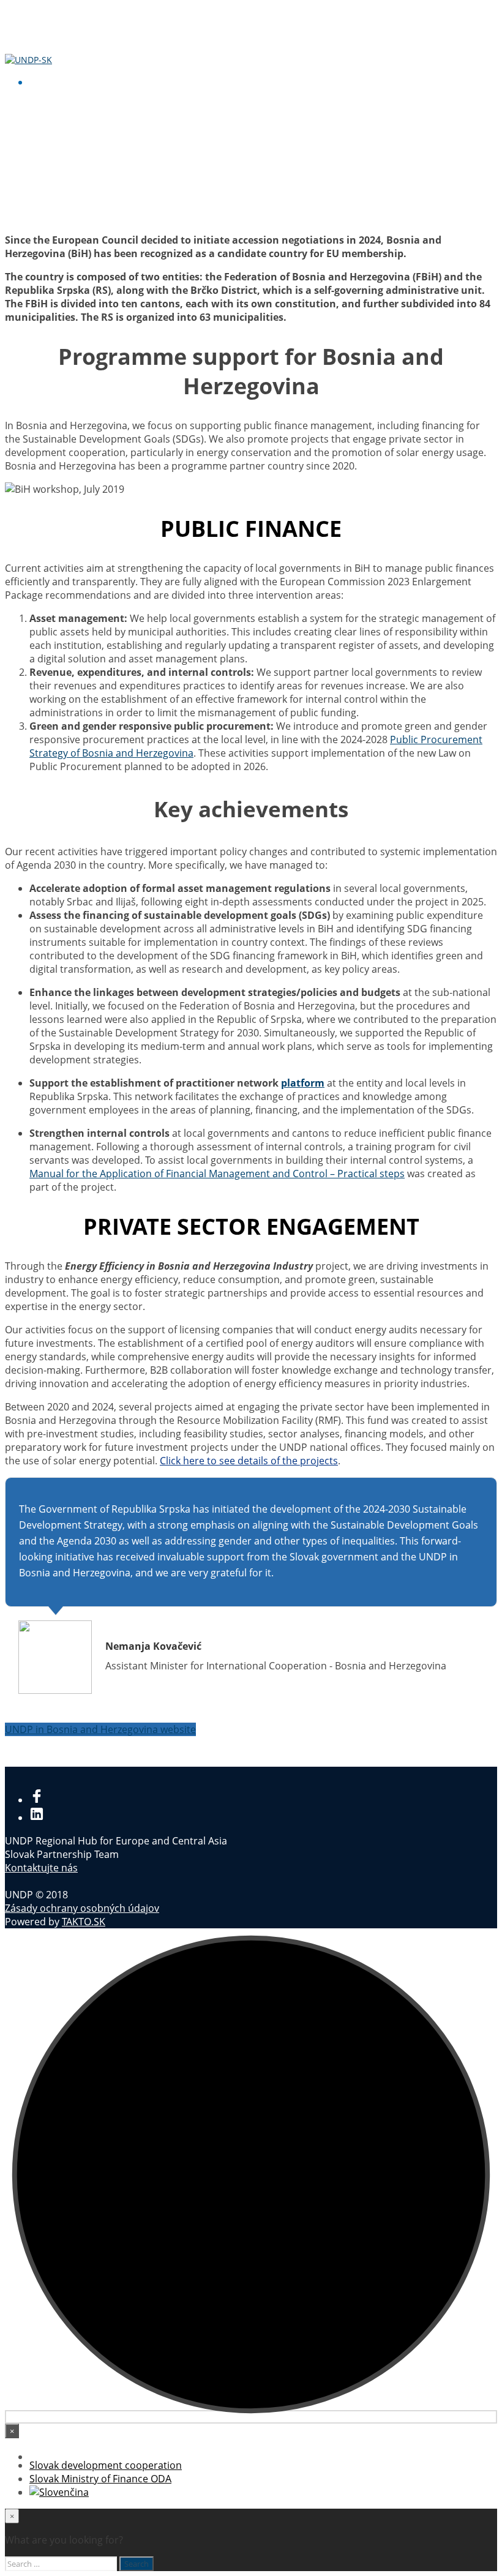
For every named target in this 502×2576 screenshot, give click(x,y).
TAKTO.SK (84, 1922)
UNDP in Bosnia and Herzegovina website (100, 1729)
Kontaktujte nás (41, 1868)
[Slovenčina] (59, 2492)
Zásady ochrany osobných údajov (82, 1908)
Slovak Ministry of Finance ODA (100, 2479)
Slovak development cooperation (106, 2465)
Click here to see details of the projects (249, 1461)
